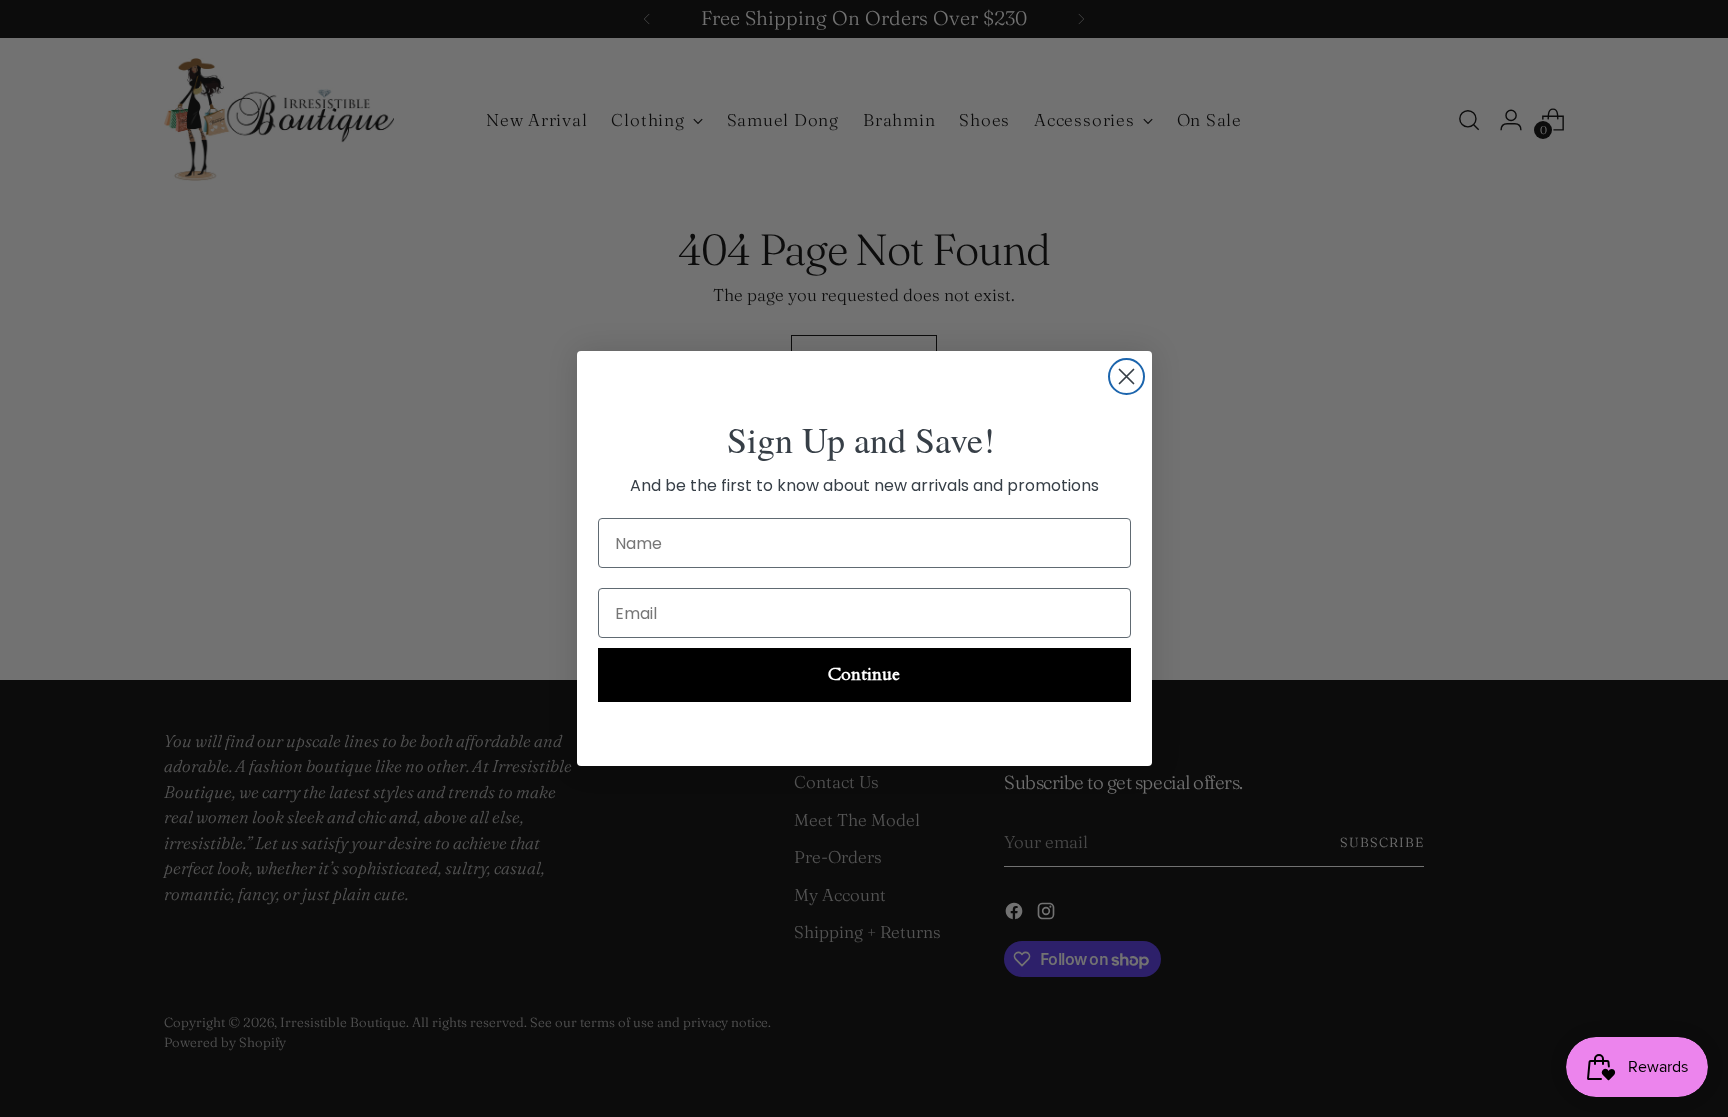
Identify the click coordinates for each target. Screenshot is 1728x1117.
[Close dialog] (1126, 376)
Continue (864, 674)
